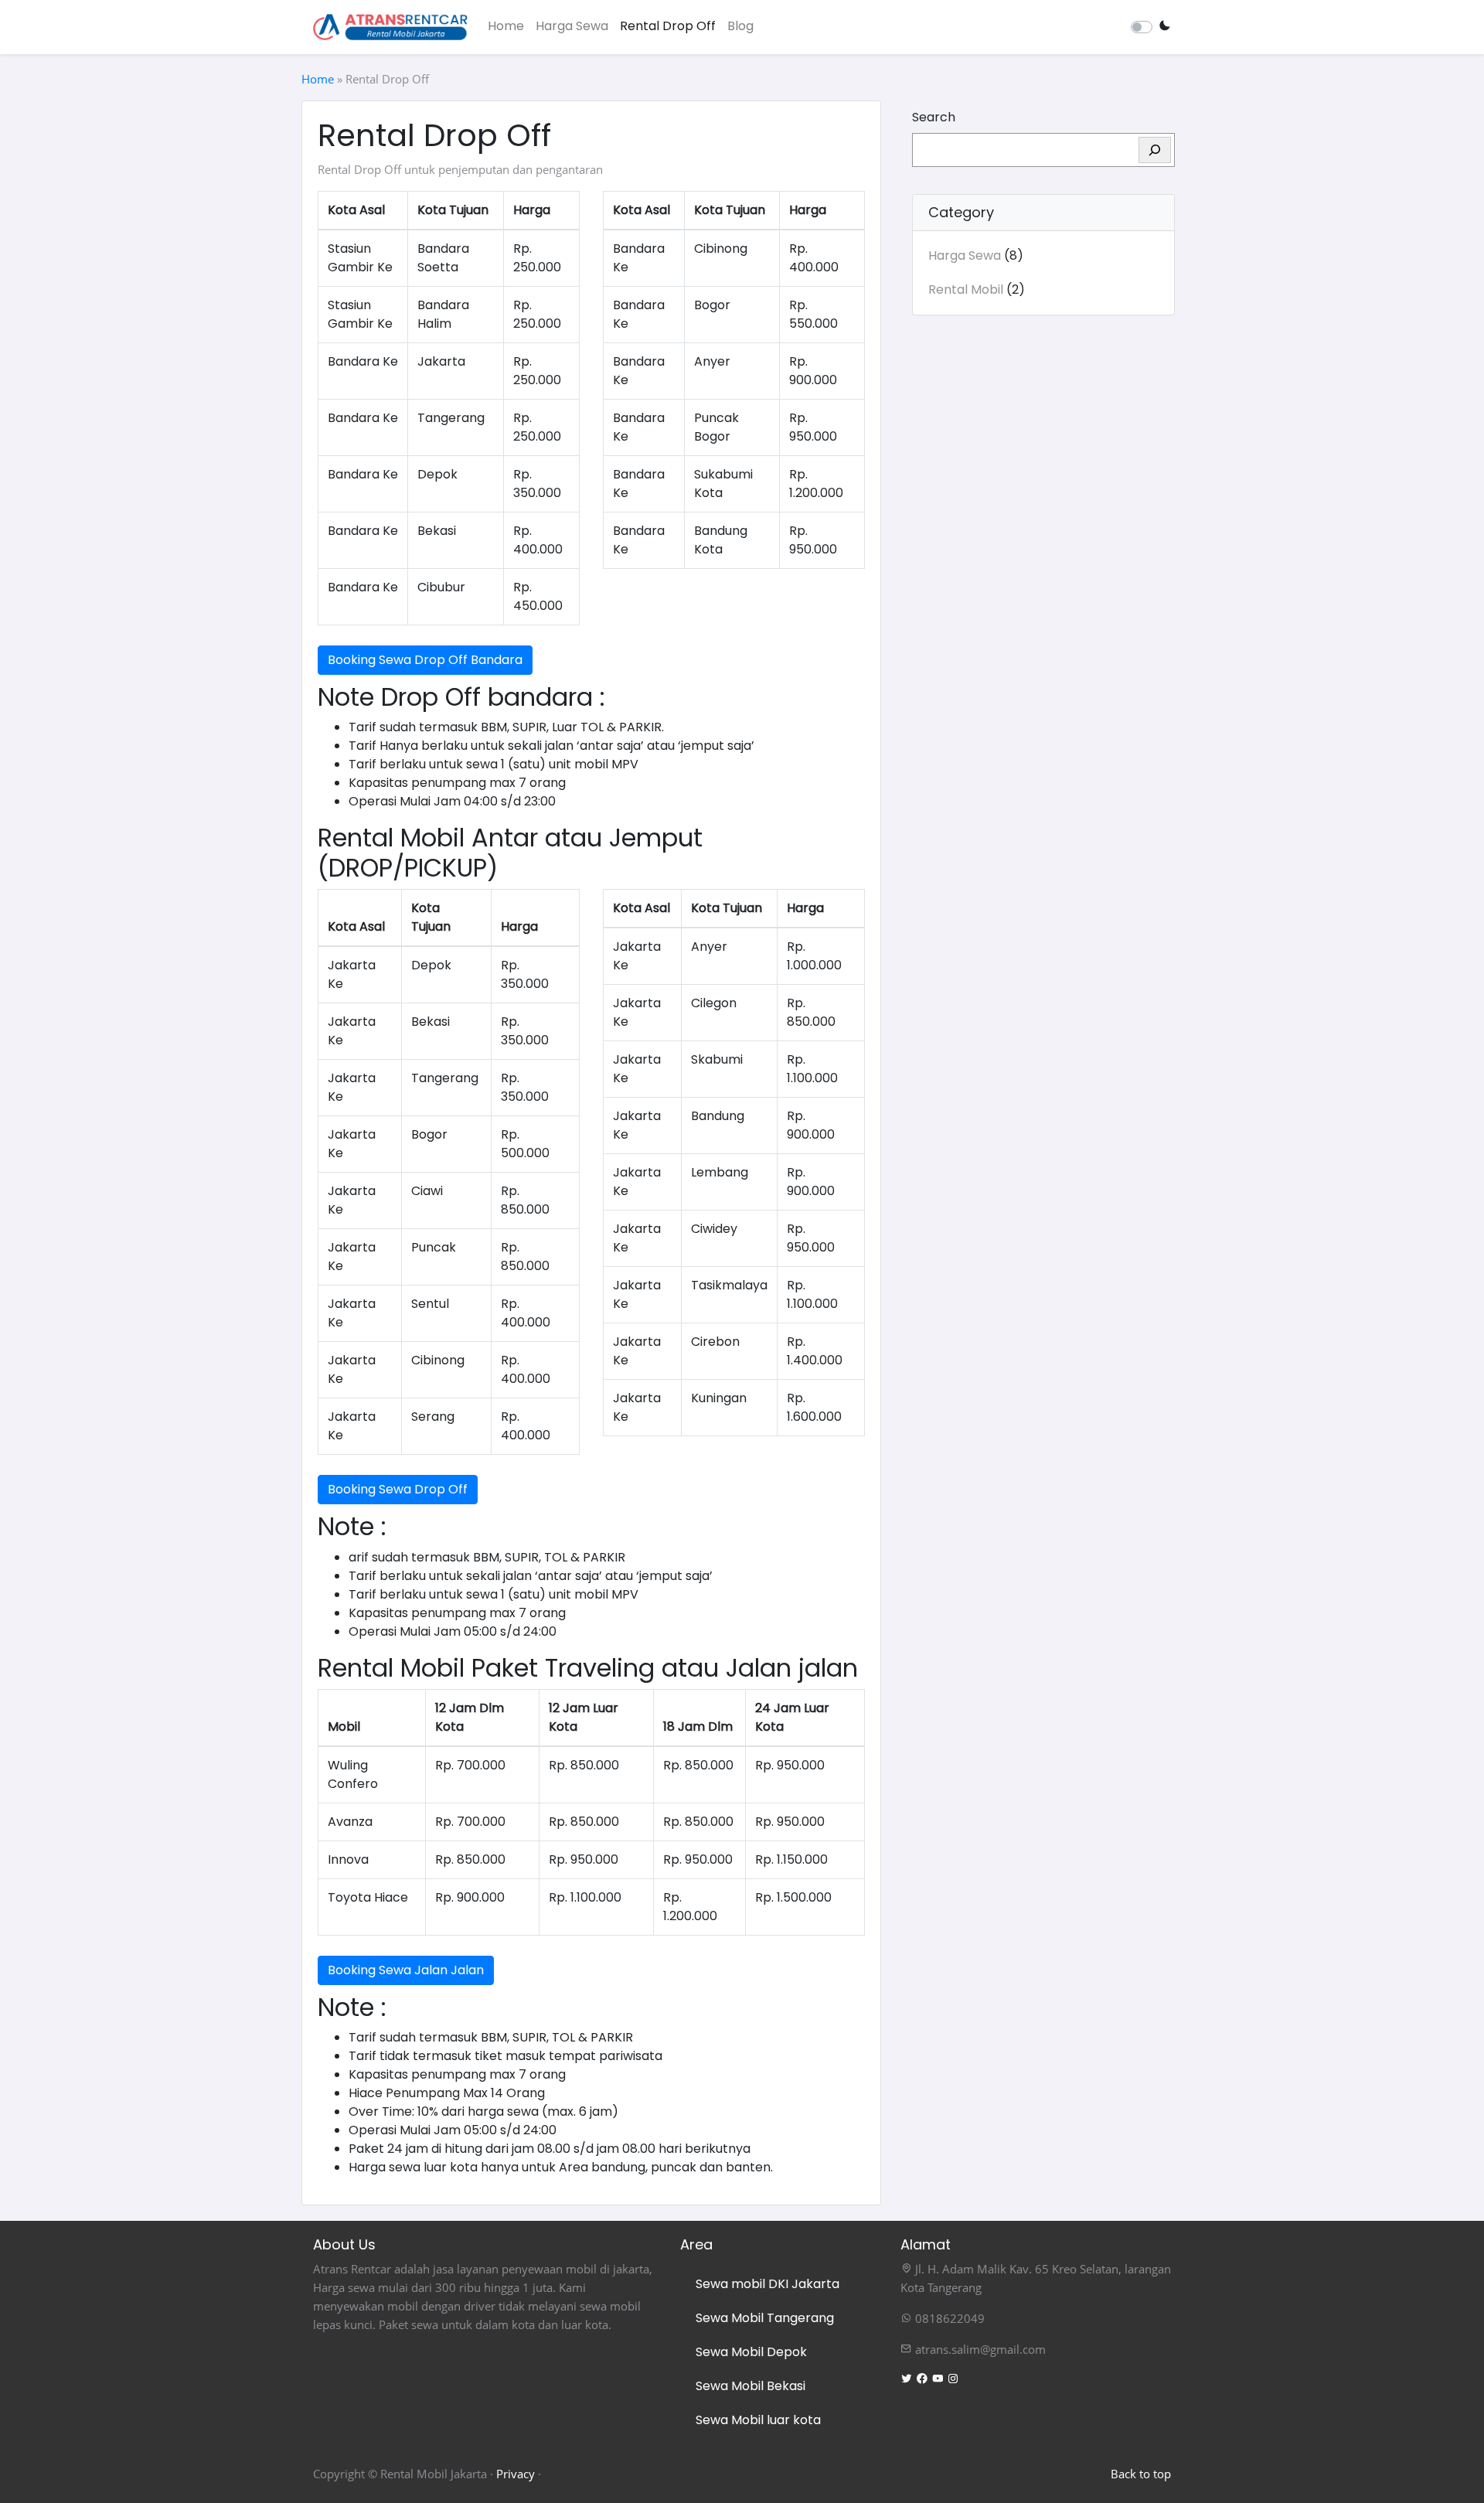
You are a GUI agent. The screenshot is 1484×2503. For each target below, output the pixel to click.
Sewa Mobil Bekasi (751, 2386)
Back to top (1141, 2474)
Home (506, 26)
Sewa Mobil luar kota (758, 2420)
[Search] (1155, 150)
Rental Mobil (966, 289)
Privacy (516, 2474)
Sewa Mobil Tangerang (765, 2318)
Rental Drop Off (668, 26)
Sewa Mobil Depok (751, 2352)
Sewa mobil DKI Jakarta (768, 2284)
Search (934, 117)
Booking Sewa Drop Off (398, 1489)
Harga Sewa (572, 26)
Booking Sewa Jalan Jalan (406, 1970)
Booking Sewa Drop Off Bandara (425, 660)
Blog (740, 26)
